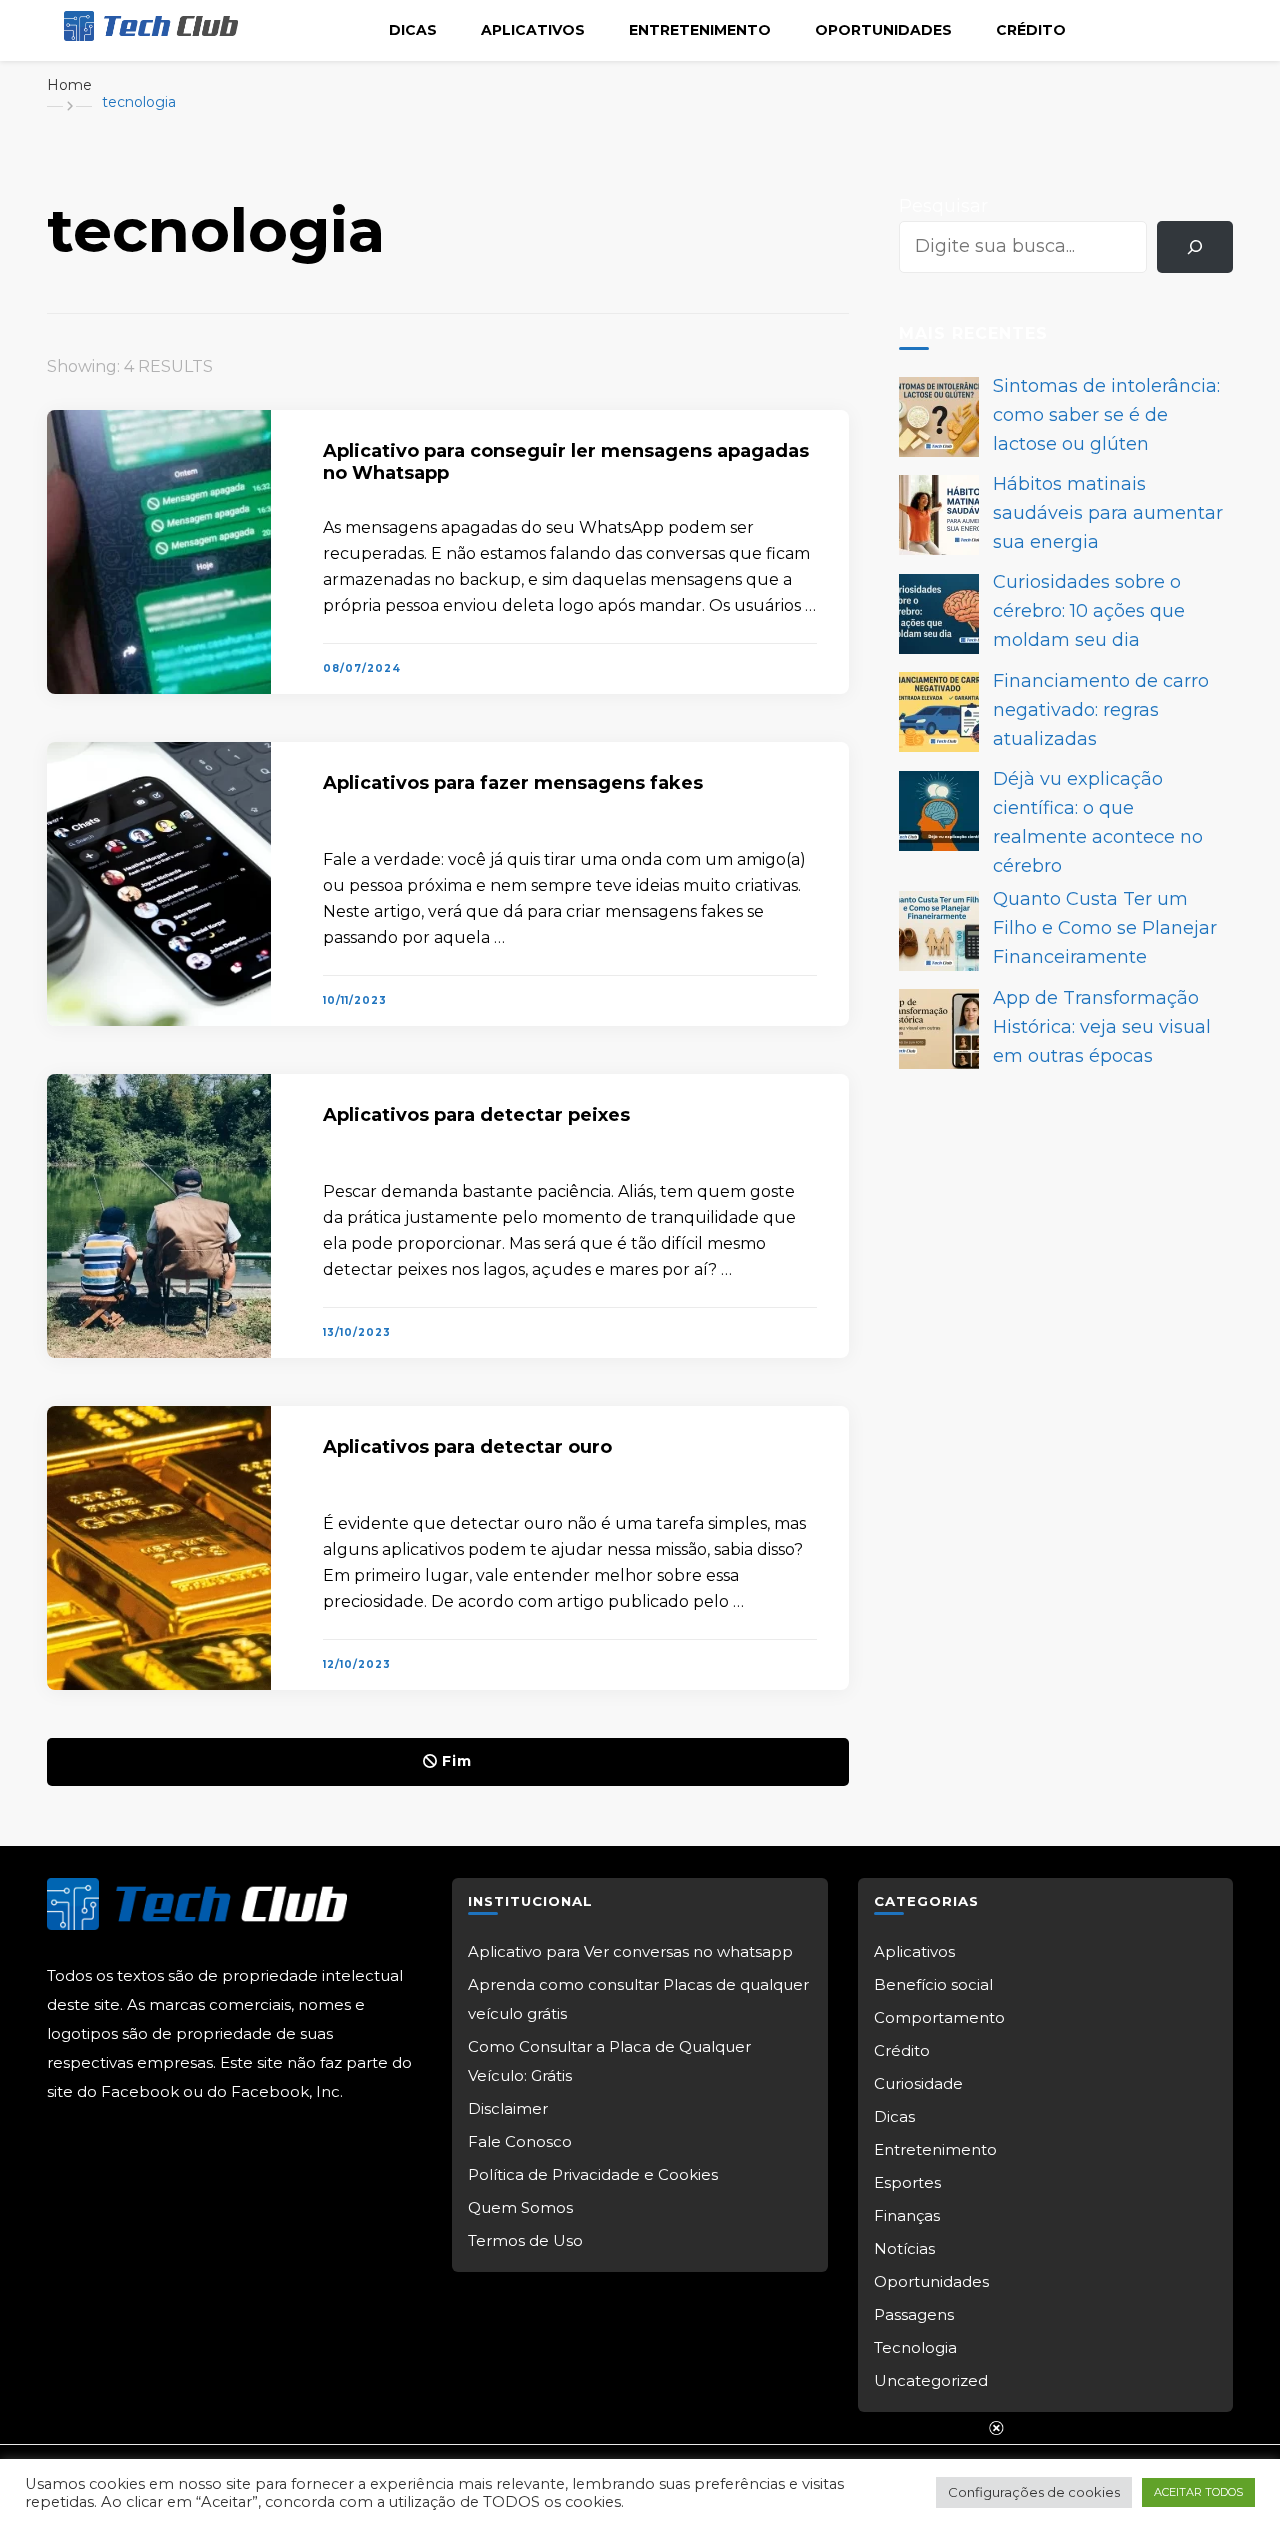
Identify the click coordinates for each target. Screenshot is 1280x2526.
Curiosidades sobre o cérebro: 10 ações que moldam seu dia (1089, 611)
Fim (457, 1761)
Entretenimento (700, 30)
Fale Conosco (520, 2141)
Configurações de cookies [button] (1034, 2492)
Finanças (907, 2215)
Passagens (914, 2314)
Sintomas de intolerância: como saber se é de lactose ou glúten (1106, 415)
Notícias (904, 2248)
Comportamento (939, 2017)
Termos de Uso (525, 2240)
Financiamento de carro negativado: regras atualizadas (1101, 710)
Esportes (907, 2182)
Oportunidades (883, 30)
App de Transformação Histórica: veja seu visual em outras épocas (1102, 1027)
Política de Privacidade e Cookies (593, 2174)
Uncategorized (931, 2380)
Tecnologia (915, 2347)
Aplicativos (533, 30)
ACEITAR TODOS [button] (1198, 2492)
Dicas (413, 30)
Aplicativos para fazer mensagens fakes (513, 783)
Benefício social (933, 1984)
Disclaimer (508, 2108)
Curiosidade (918, 2083)
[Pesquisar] (1195, 247)
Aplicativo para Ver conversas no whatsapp (630, 1951)
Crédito (1031, 30)
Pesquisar (943, 206)
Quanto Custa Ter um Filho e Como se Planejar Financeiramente (1105, 928)
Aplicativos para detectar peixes (476, 1115)
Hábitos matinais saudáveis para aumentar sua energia (1108, 513)
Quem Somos (520, 2207)
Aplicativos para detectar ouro (467, 1447)
